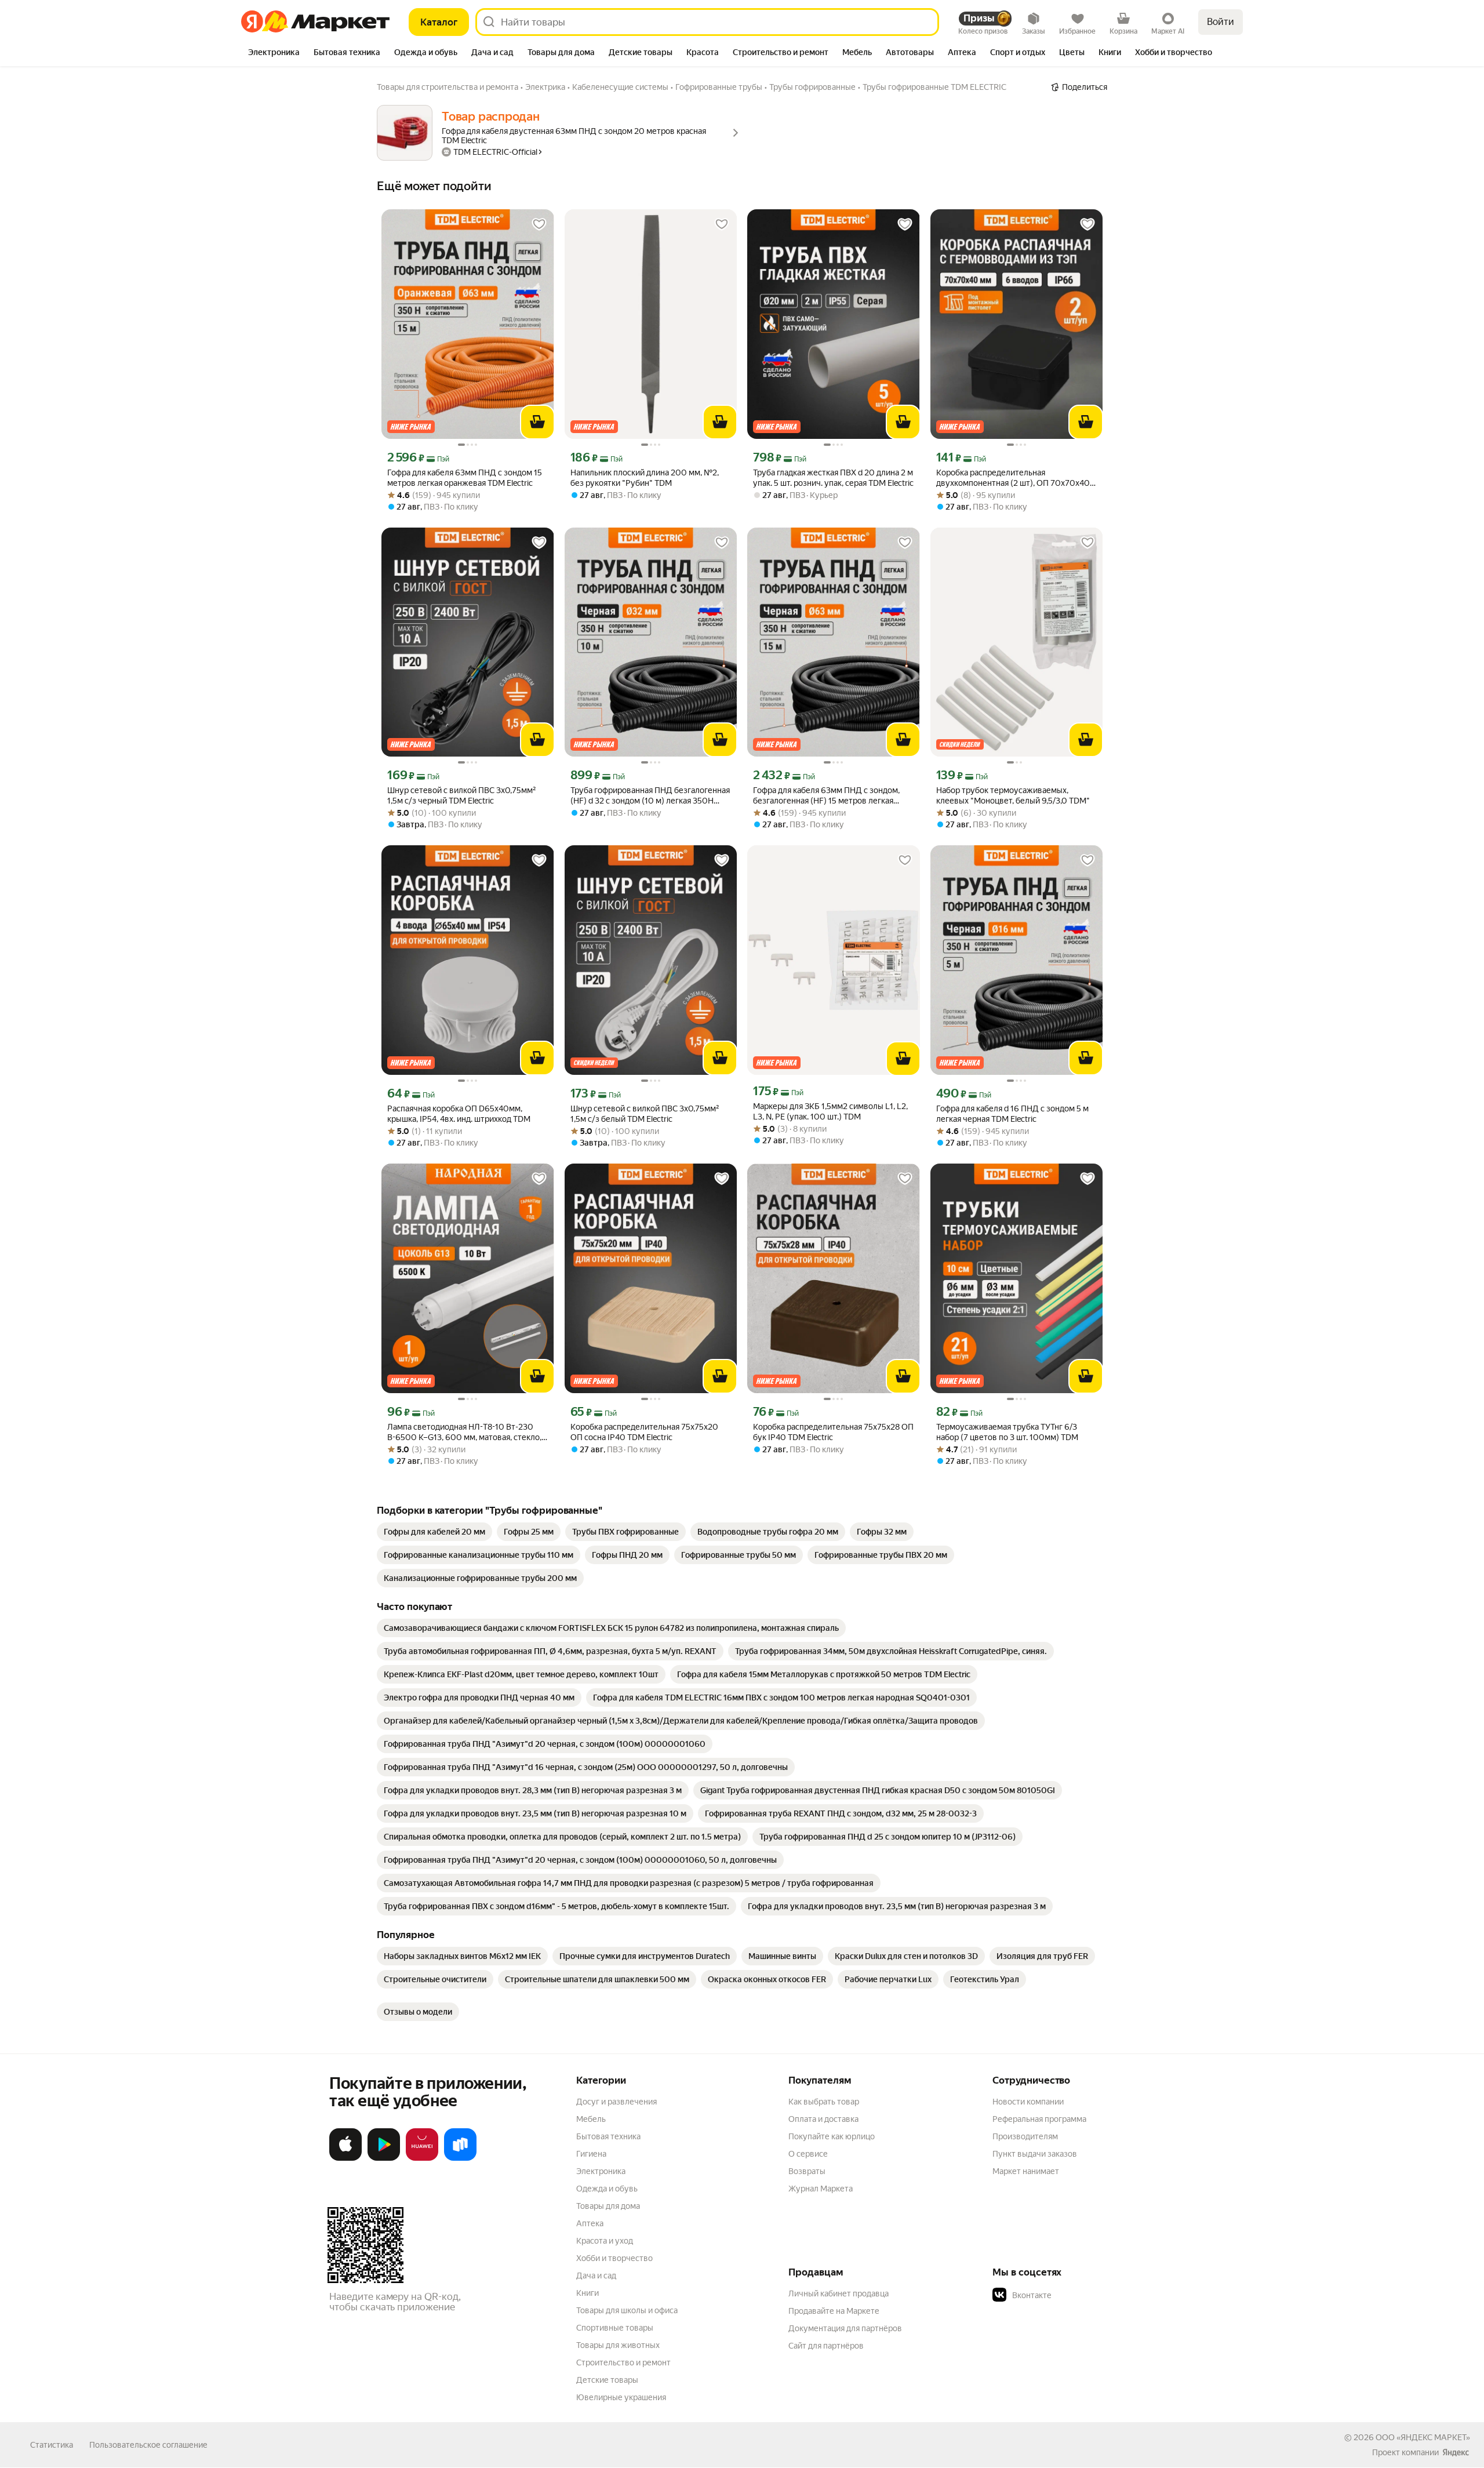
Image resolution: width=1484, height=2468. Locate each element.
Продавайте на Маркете (834, 2311)
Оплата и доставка (823, 2119)
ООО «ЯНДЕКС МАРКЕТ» (1423, 2437)
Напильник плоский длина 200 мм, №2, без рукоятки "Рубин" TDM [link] (645, 478)
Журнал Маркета (821, 2189)
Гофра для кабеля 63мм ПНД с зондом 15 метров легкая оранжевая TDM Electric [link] (465, 478)
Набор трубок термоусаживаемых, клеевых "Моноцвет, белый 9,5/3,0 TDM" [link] (1013, 795)
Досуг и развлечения (616, 2102)
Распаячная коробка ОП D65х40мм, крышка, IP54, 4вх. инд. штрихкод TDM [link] (459, 1114)
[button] (1074, 2295)
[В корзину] (537, 422)
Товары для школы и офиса (627, 2310)
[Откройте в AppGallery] (422, 2158)
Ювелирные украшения (621, 2397)
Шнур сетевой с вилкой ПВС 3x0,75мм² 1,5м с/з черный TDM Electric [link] (462, 795)
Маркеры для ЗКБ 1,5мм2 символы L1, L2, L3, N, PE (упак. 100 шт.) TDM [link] (830, 1111)
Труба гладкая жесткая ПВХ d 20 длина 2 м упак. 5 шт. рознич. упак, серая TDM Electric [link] (833, 478)
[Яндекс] (1456, 2452)
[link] (434, 1532)
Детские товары (607, 2380)
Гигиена (591, 2154)
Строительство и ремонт (623, 2362)
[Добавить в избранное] (539, 224)
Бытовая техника (608, 2136)
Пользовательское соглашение (148, 2445)
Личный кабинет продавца (839, 2293)
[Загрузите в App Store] (345, 2158)
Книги (588, 2293)
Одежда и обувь (607, 2189)
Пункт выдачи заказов (1035, 2154)
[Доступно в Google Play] (384, 2158)
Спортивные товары (615, 2328)
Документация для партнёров (845, 2328)
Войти (1221, 22)
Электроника (601, 2171)
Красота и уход (605, 2241)
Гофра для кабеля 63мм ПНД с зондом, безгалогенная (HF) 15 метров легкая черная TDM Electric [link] (826, 796)
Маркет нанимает (1026, 2171)
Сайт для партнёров (826, 2346)
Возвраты (807, 2171)
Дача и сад (596, 2276)
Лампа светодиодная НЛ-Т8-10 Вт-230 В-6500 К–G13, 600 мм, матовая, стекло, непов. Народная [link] (464, 1432)
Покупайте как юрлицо (832, 2136)
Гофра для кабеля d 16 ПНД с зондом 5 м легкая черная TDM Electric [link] (1012, 1114)
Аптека (590, 2223)
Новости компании (1028, 2102)
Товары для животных (618, 2345)
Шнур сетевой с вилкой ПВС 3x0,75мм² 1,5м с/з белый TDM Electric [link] (645, 1114)
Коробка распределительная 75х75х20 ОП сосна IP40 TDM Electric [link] (644, 1432)
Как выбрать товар (824, 2102)
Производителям (1025, 2136)
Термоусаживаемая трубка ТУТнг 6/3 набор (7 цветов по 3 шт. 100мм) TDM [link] (1007, 1432)
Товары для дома (608, 2206)
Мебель (591, 2119)
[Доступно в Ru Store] (460, 2158)
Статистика (52, 2445)
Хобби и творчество (614, 2258)
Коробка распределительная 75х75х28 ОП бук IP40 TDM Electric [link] (833, 1432)
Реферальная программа (1039, 2119)
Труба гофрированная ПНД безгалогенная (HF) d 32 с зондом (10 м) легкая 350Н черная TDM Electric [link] (650, 796)
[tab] (274, 53)
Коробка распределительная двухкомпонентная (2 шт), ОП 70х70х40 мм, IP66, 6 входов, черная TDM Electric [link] (1013, 478)
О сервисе (808, 2154)
